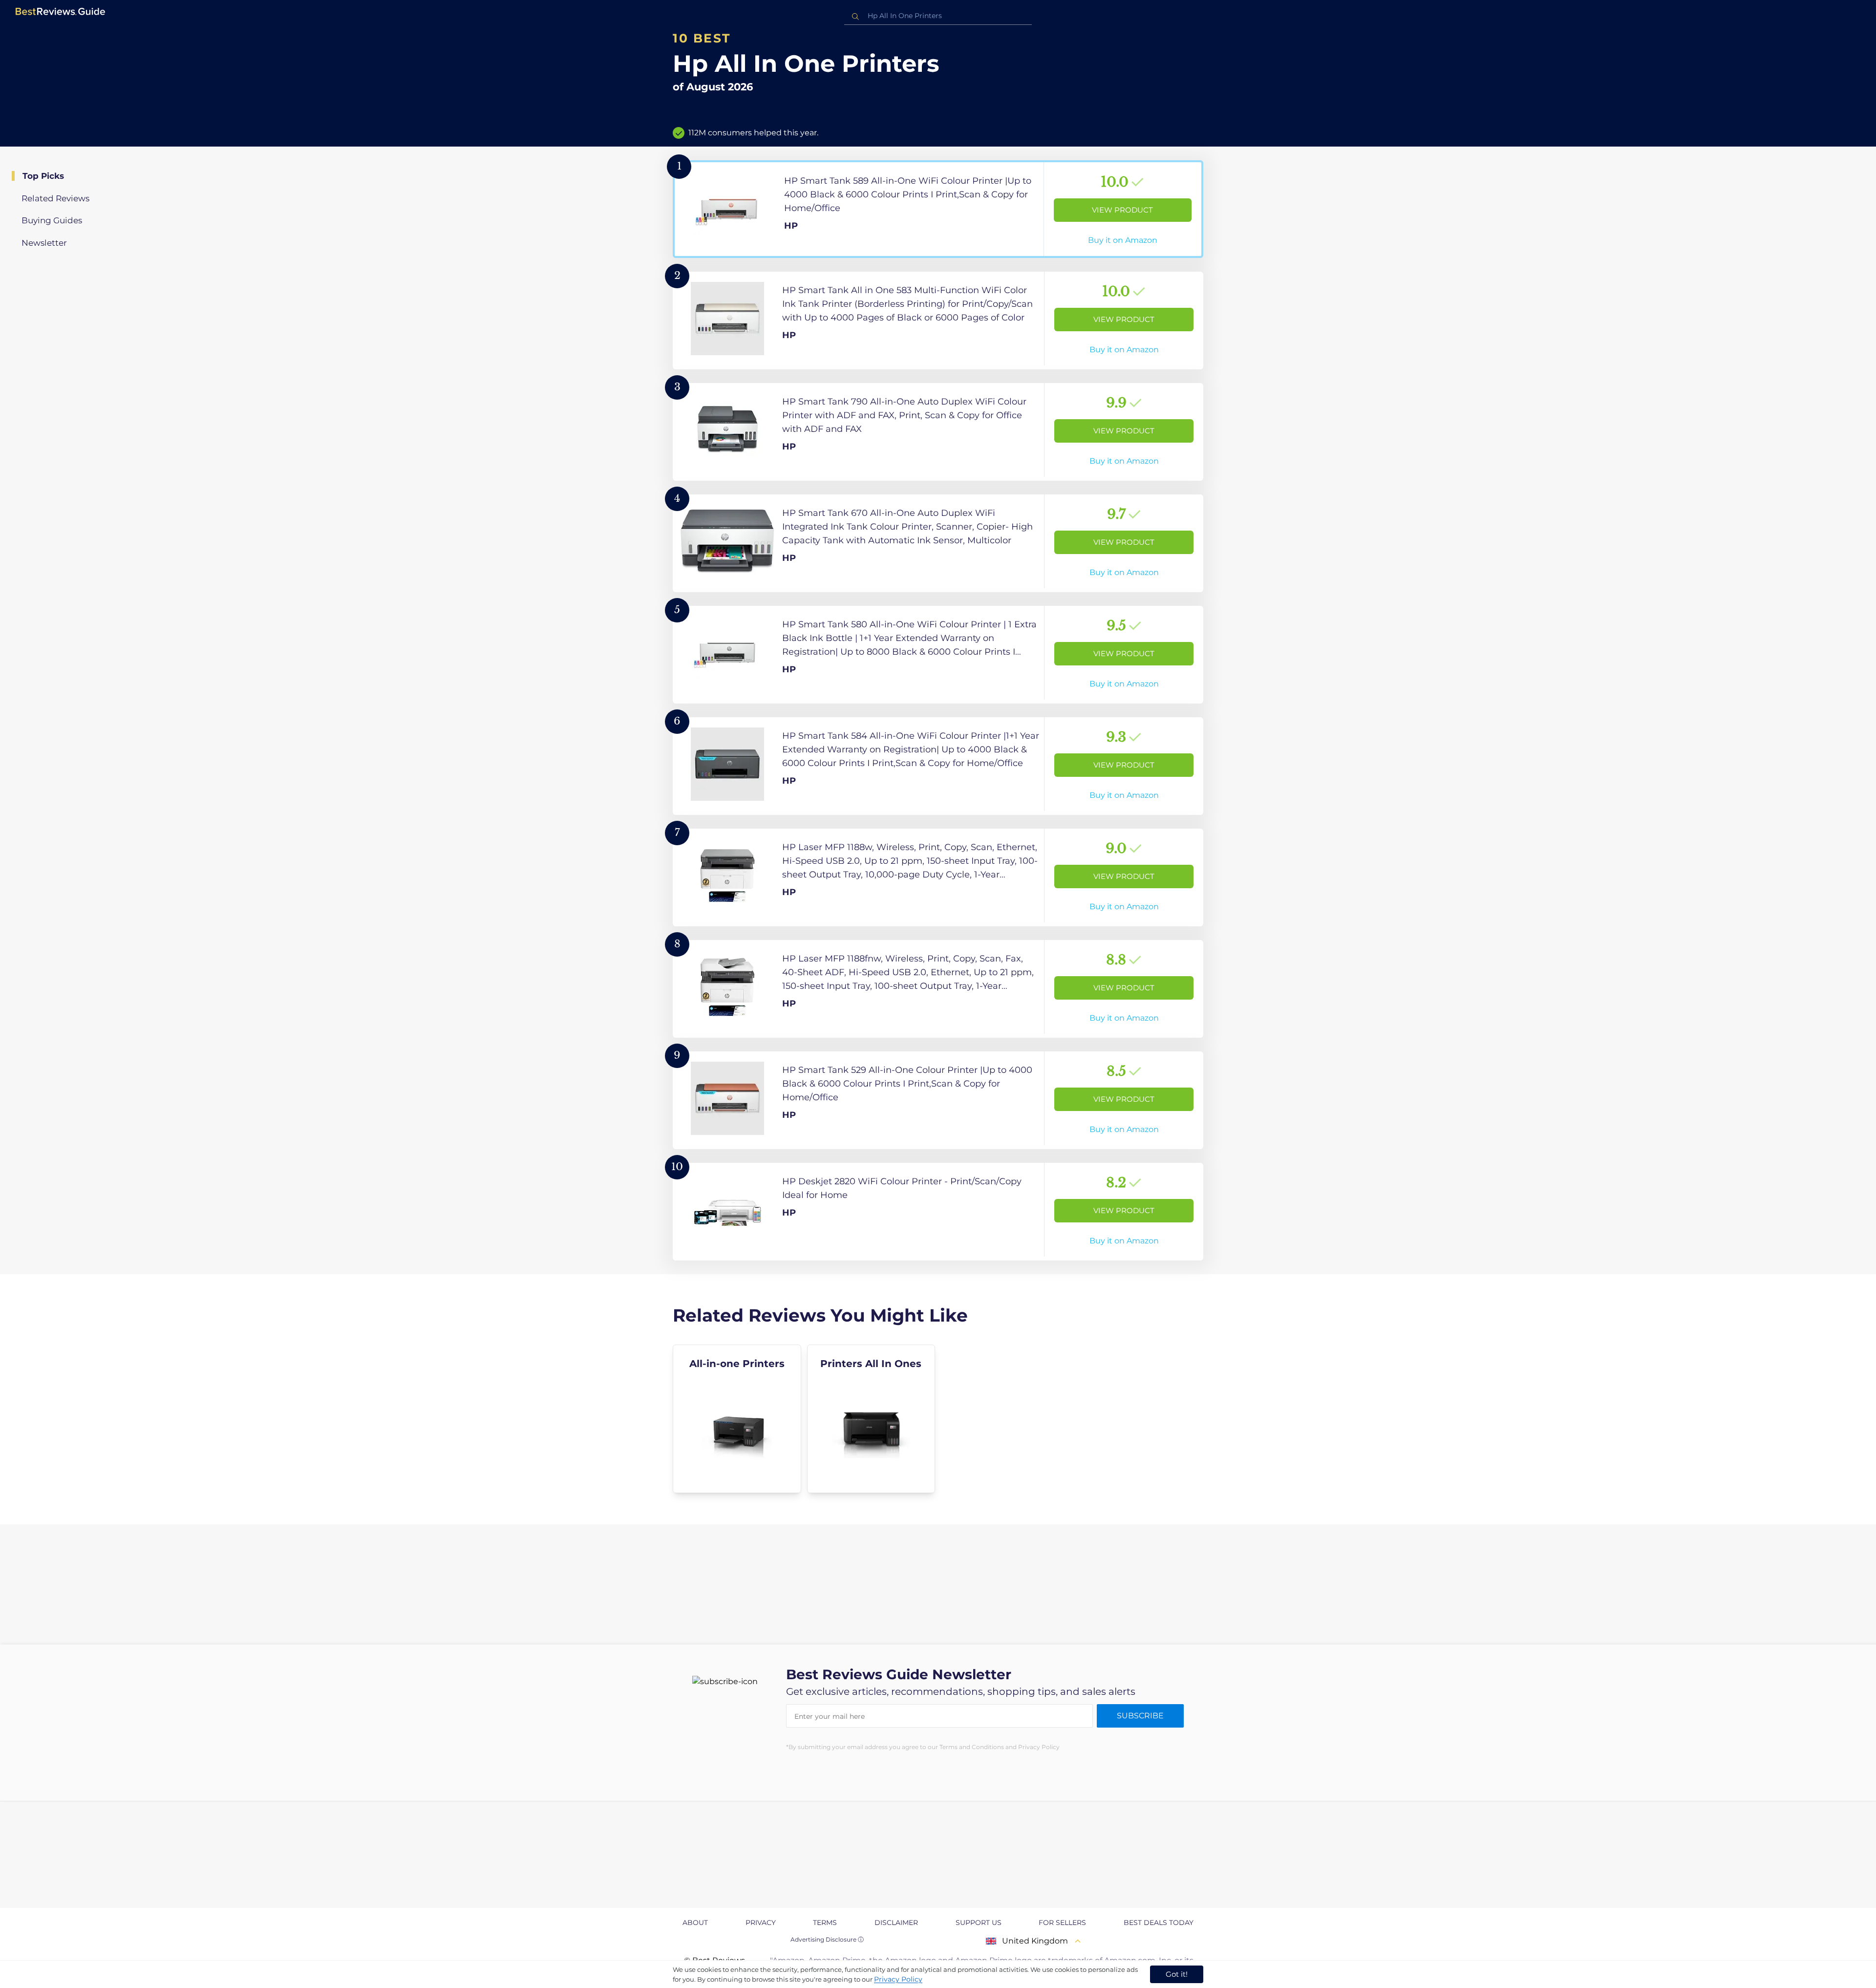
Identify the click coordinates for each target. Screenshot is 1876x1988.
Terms (825, 1923)
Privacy (761, 1923)
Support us (979, 1923)
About (695, 1923)
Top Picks (43, 176)
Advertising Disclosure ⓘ (827, 1939)
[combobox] (938, 16)
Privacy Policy (898, 1979)
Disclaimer (896, 1923)
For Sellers (1062, 1923)
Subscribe (1140, 1716)
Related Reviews (55, 198)
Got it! (1177, 1974)
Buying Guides (52, 220)
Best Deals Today (1159, 1923)
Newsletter (44, 243)
